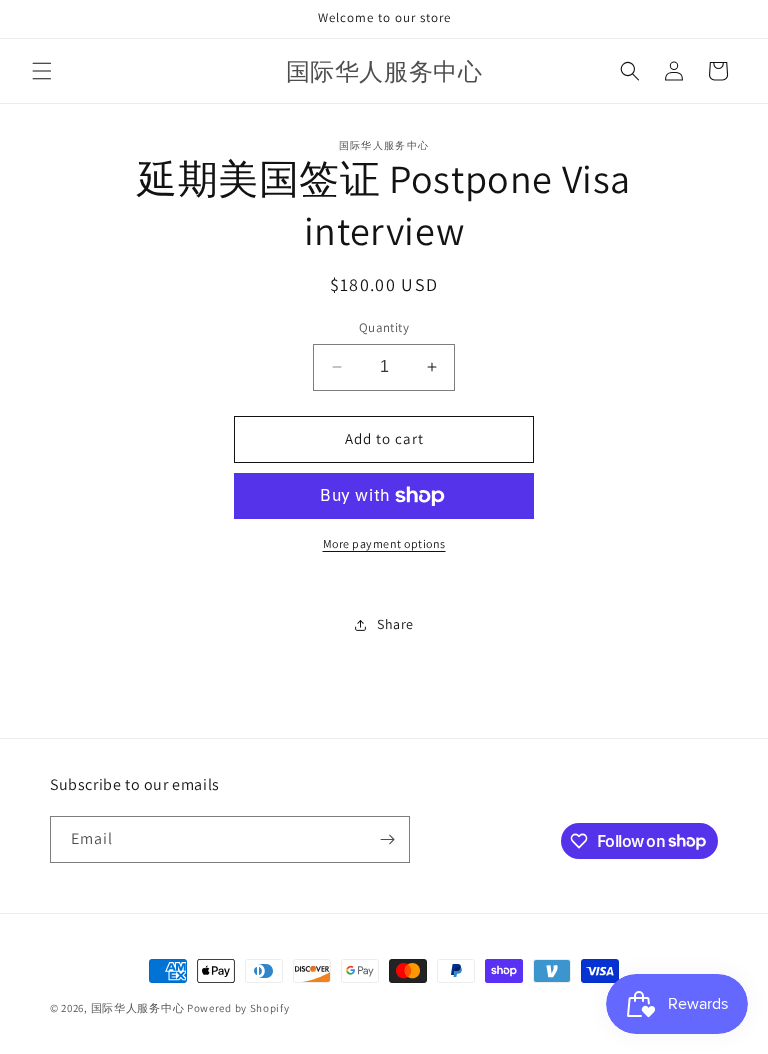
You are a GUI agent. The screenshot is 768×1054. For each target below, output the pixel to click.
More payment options (384, 543)
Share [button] (395, 624)
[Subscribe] (387, 839)
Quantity (384, 327)
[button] (42, 71)
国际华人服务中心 (138, 1008)
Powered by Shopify (238, 1008)
